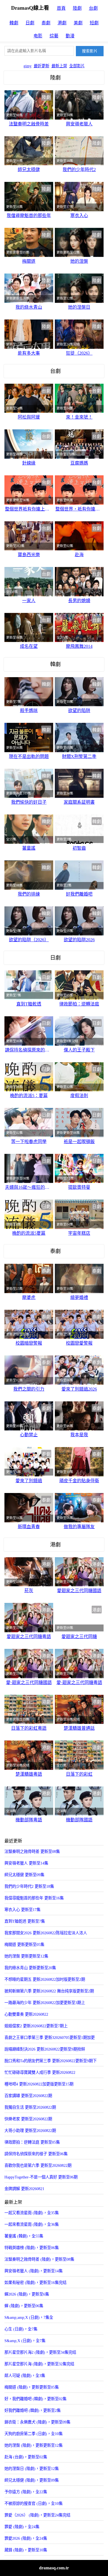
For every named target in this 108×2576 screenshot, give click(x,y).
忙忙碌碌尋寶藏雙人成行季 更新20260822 (40, 2072)
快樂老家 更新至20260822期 (28, 2119)
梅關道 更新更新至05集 (24, 1945)
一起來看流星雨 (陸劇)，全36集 (32, 2224)
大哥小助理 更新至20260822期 (30, 2131)
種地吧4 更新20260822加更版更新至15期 (39, 2084)
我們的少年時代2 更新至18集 (29, 1886)
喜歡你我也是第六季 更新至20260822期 (38, 2165)
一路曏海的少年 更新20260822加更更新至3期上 (45, 2003)
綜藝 (54, 36)
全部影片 (77, 66)
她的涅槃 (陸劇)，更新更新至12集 (34, 2445)
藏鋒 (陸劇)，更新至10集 (26, 2550)
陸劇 (77, 8)
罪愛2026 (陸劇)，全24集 (26, 2538)
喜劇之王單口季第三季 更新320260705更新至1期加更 (50, 2038)
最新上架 (59, 66)
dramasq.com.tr (54, 2568)
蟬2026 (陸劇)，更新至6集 (27, 2294)
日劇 (30, 23)
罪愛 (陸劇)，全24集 (22, 2527)
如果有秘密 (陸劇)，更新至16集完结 (35, 2283)
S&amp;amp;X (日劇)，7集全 (29, 2317)
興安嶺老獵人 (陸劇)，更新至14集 (34, 2271)
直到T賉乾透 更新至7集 (25, 1921)
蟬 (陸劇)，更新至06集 (24, 2306)
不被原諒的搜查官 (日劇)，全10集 (34, 2503)
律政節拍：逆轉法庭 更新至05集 (32, 2142)
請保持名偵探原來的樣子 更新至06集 (36, 2154)
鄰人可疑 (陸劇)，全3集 (25, 2376)
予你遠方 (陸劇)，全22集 (26, 2492)
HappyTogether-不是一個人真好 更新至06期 (41, 2177)
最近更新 (42, 66)
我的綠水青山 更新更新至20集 (30, 1968)
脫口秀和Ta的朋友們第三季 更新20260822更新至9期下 (51, 2061)
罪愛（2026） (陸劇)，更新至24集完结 (37, 2515)
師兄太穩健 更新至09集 (24, 1875)
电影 (38, 36)
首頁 (61, 8)
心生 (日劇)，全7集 (21, 2329)
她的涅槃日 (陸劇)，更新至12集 (32, 2469)
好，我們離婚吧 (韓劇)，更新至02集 (35, 2399)
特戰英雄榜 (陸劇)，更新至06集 (32, 2248)
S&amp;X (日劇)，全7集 (25, 2341)
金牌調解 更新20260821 (24, 2189)
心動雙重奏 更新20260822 (26, 2014)
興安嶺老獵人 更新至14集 (26, 1863)
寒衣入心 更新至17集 (22, 1910)
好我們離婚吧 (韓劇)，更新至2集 (33, 2410)
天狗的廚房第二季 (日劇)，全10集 (34, 2434)
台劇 (93, 8)
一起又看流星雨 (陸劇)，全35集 (32, 2213)
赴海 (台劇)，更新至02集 (26, 2457)
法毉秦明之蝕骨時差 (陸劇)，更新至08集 (39, 2259)
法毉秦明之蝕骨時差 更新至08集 (32, 1852)
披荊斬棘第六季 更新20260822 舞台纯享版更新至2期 (49, 1991)
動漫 (70, 36)
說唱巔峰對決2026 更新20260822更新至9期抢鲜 (45, 2049)
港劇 (62, 23)
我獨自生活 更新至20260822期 (30, 2107)
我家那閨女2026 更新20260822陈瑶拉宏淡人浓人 (46, 1933)
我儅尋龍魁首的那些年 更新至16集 (34, 1898)
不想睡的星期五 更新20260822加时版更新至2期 (45, 1979)
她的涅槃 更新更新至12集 (26, 1956)
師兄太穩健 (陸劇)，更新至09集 (32, 2480)
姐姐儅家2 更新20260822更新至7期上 (36, 2026)
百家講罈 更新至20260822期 (28, 2096)
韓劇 (14, 23)
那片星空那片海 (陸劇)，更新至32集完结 (39, 2364)
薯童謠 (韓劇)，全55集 (24, 2236)
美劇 (78, 23)
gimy (28, 66)
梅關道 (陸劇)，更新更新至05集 (32, 2387)
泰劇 (46, 23)
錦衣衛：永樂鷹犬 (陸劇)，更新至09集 (37, 2422)
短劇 (94, 23)
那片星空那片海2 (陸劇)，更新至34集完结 (40, 2352)
